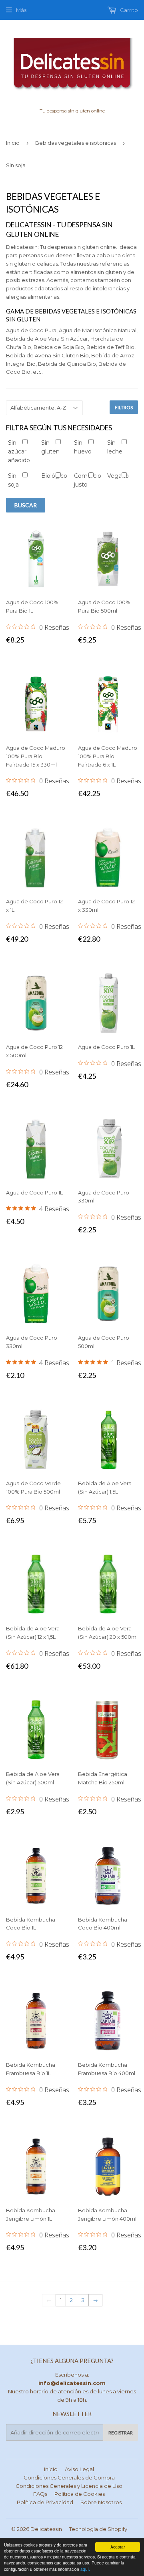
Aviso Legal (79, 2469)
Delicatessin (46, 2529)
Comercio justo (81, 480)
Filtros (124, 407)
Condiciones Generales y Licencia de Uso (69, 2486)
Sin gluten (48, 447)
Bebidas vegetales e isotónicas (76, 143)
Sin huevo (81, 447)
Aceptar (118, 2547)
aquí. (85, 2569)
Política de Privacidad (45, 2502)
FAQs (40, 2494)
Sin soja (13, 480)
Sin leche (114, 447)
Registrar (121, 2433)
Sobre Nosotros (101, 2502)
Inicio (13, 143)
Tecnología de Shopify (98, 2529)
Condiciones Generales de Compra (69, 2477)
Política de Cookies (80, 2494)
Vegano (114, 476)
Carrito (128, 10)
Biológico (48, 476)
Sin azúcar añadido (15, 452)
